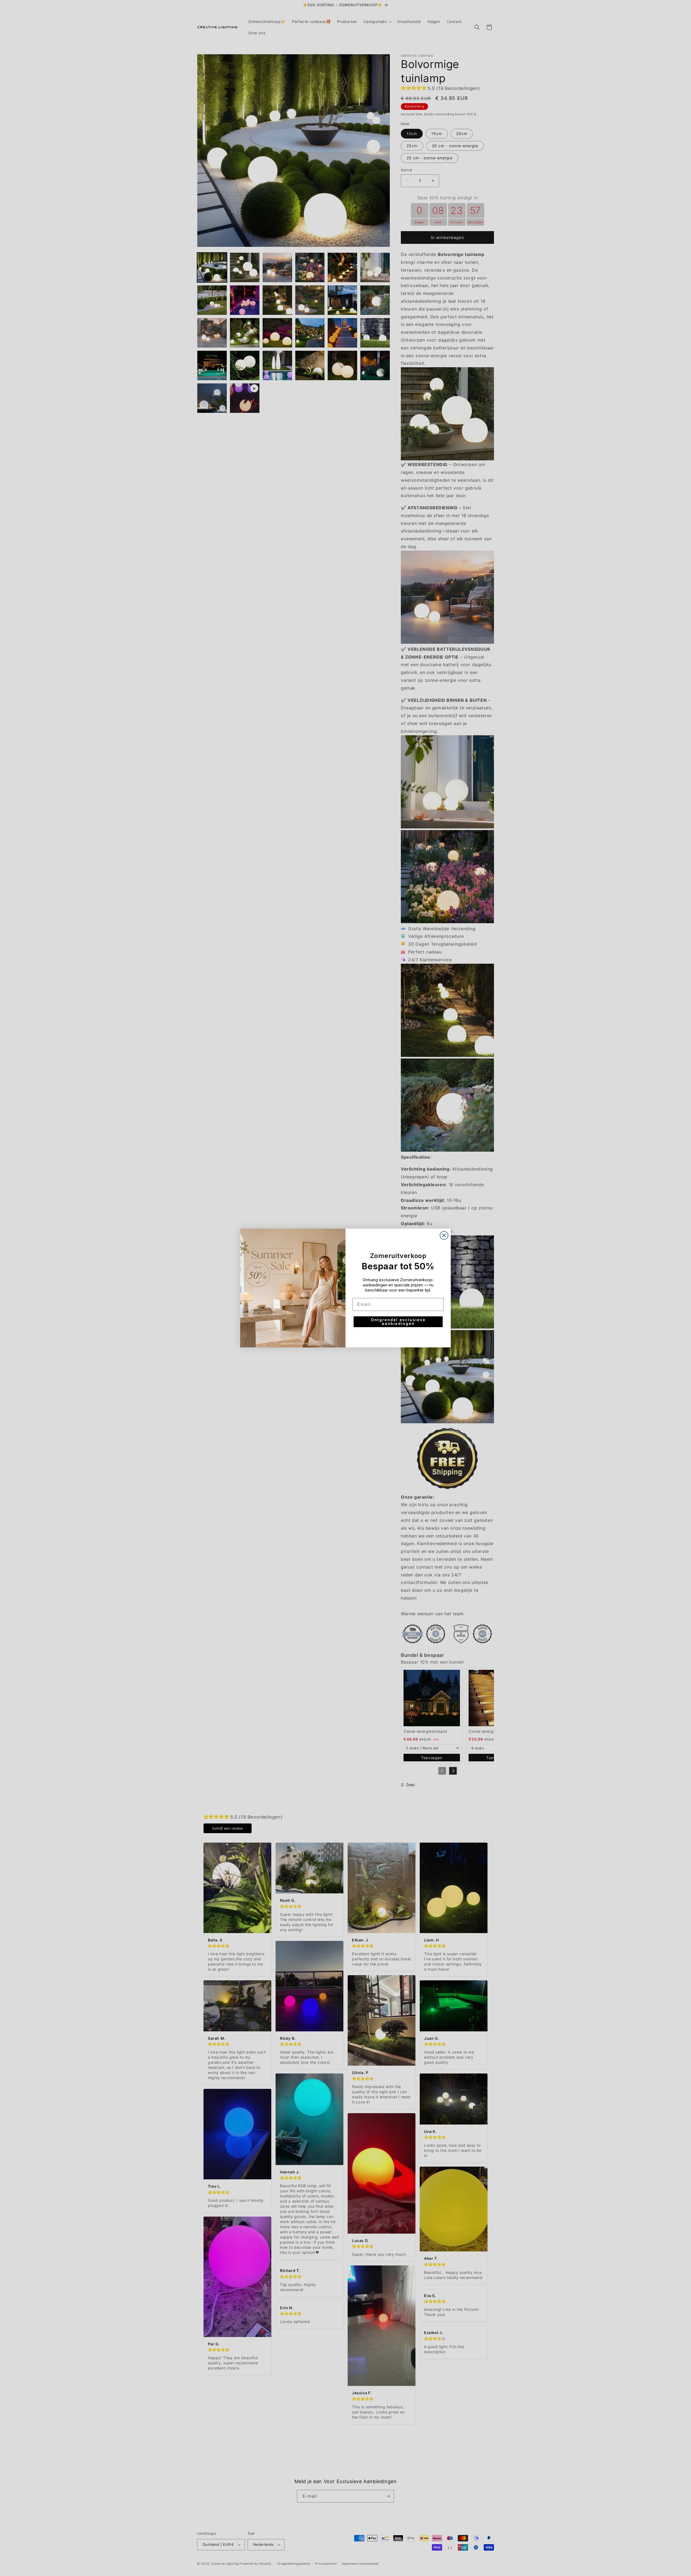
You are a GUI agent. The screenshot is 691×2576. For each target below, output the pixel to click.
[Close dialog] (444, 1235)
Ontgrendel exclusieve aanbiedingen (398, 1322)
